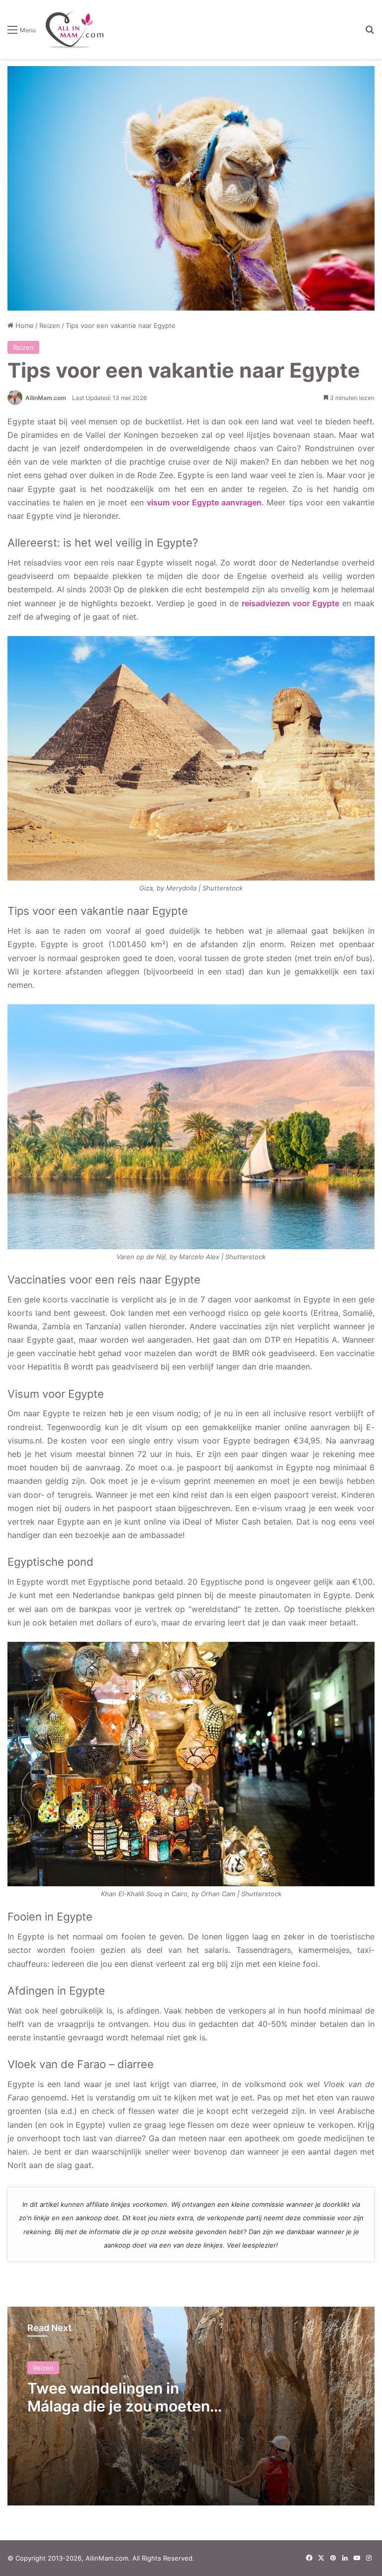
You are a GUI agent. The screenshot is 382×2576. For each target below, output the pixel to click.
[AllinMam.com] (74, 29)
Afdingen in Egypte (35, 566)
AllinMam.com (46, 398)
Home (24, 325)
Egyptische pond (31, 530)
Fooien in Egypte (31, 548)
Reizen (50, 325)
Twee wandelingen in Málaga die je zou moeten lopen (119, 2406)
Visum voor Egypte (34, 512)
